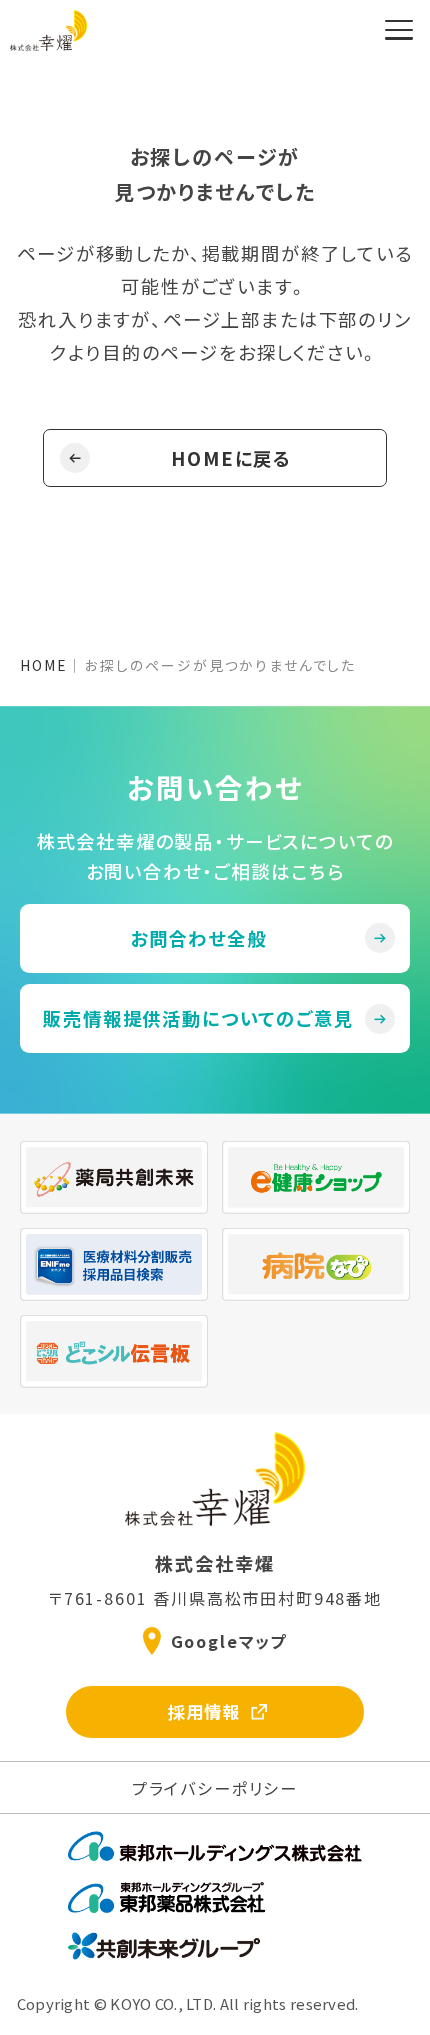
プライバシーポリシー (215, 1788)
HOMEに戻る (231, 458)
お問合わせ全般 (198, 938)
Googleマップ (229, 1641)
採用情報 (203, 1711)
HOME (43, 665)
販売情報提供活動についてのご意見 (198, 1018)
